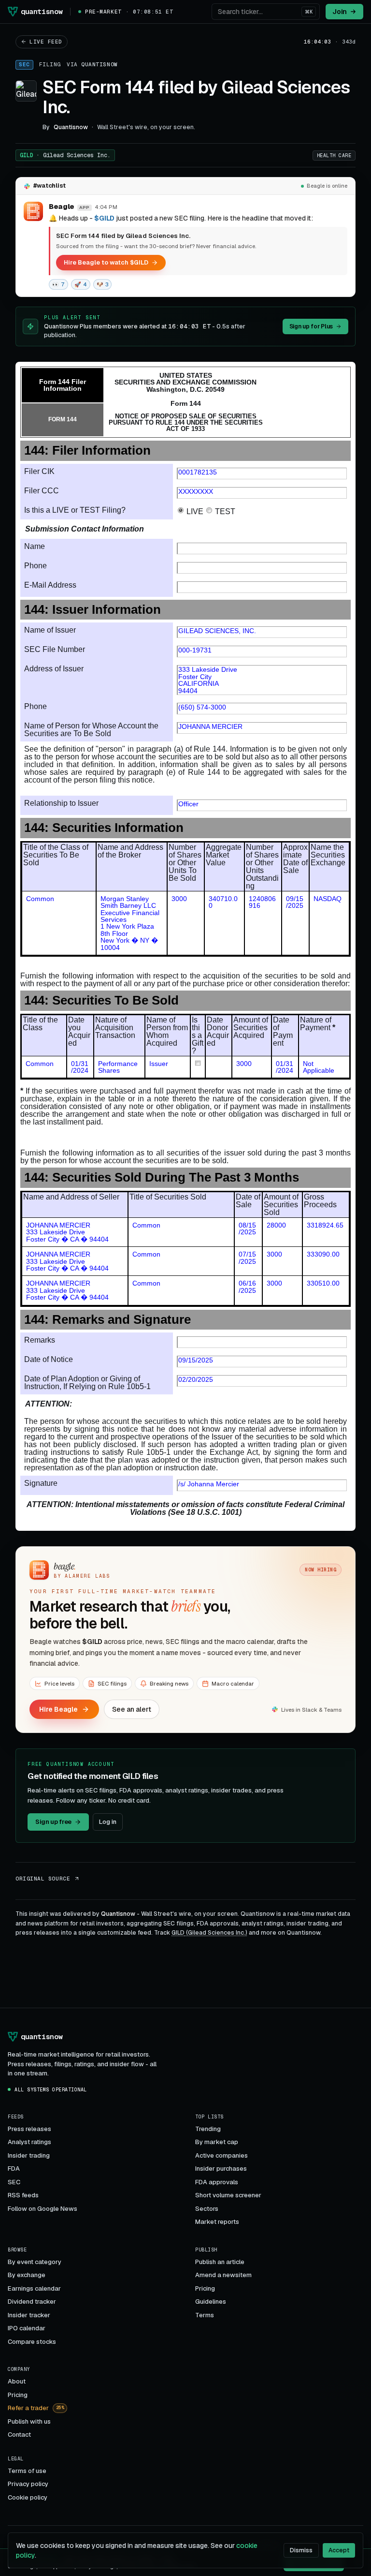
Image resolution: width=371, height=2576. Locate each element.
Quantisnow (100, 64)
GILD (65, 155)
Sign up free (53, 1822)
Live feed (46, 42)
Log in (108, 1822)
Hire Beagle (58, 1709)
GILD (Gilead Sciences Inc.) (209, 1933)
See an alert (132, 1709)
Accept (339, 2550)
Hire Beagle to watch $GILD (106, 262)
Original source (43, 1879)
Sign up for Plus (311, 326)
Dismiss (301, 2550)
